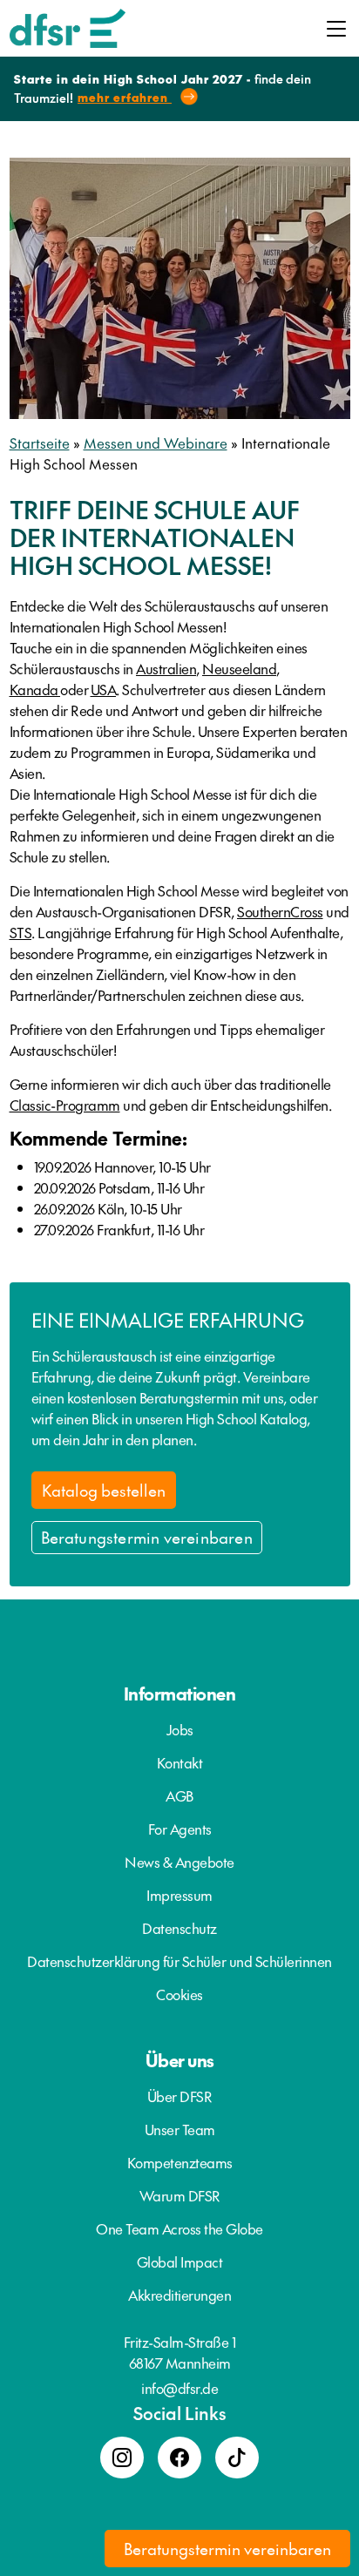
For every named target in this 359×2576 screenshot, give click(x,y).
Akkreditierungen (179, 2295)
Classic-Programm (65, 1105)
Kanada (35, 689)
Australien (166, 668)
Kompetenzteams (180, 2162)
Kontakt (180, 1762)
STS (21, 932)
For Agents (180, 1829)
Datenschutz (179, 1928)
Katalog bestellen (104, 1490)
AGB (179, 1795)
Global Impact (180, 2262)
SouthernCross (280, 911)
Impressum (179, 1895)
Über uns (180, 2060)
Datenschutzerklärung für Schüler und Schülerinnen (179, 1961)
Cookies (179, 1994)
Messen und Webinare (156, 443)
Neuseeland (239, 668)
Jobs (180, 1729)
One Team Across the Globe (179, 2228)
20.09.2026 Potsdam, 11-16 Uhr (119, 1187)
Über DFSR (180, 2096)
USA (104, 689)
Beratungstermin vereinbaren (147, 1537)
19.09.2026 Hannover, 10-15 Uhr (122, 1166)
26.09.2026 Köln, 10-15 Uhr (108, 1208)
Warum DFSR (180, 2195)
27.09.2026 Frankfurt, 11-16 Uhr (119, 1229)
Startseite (40, 443)
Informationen (180, 1694)
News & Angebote (179, 1862)
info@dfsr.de (179, 2388)
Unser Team (180, 2129)
